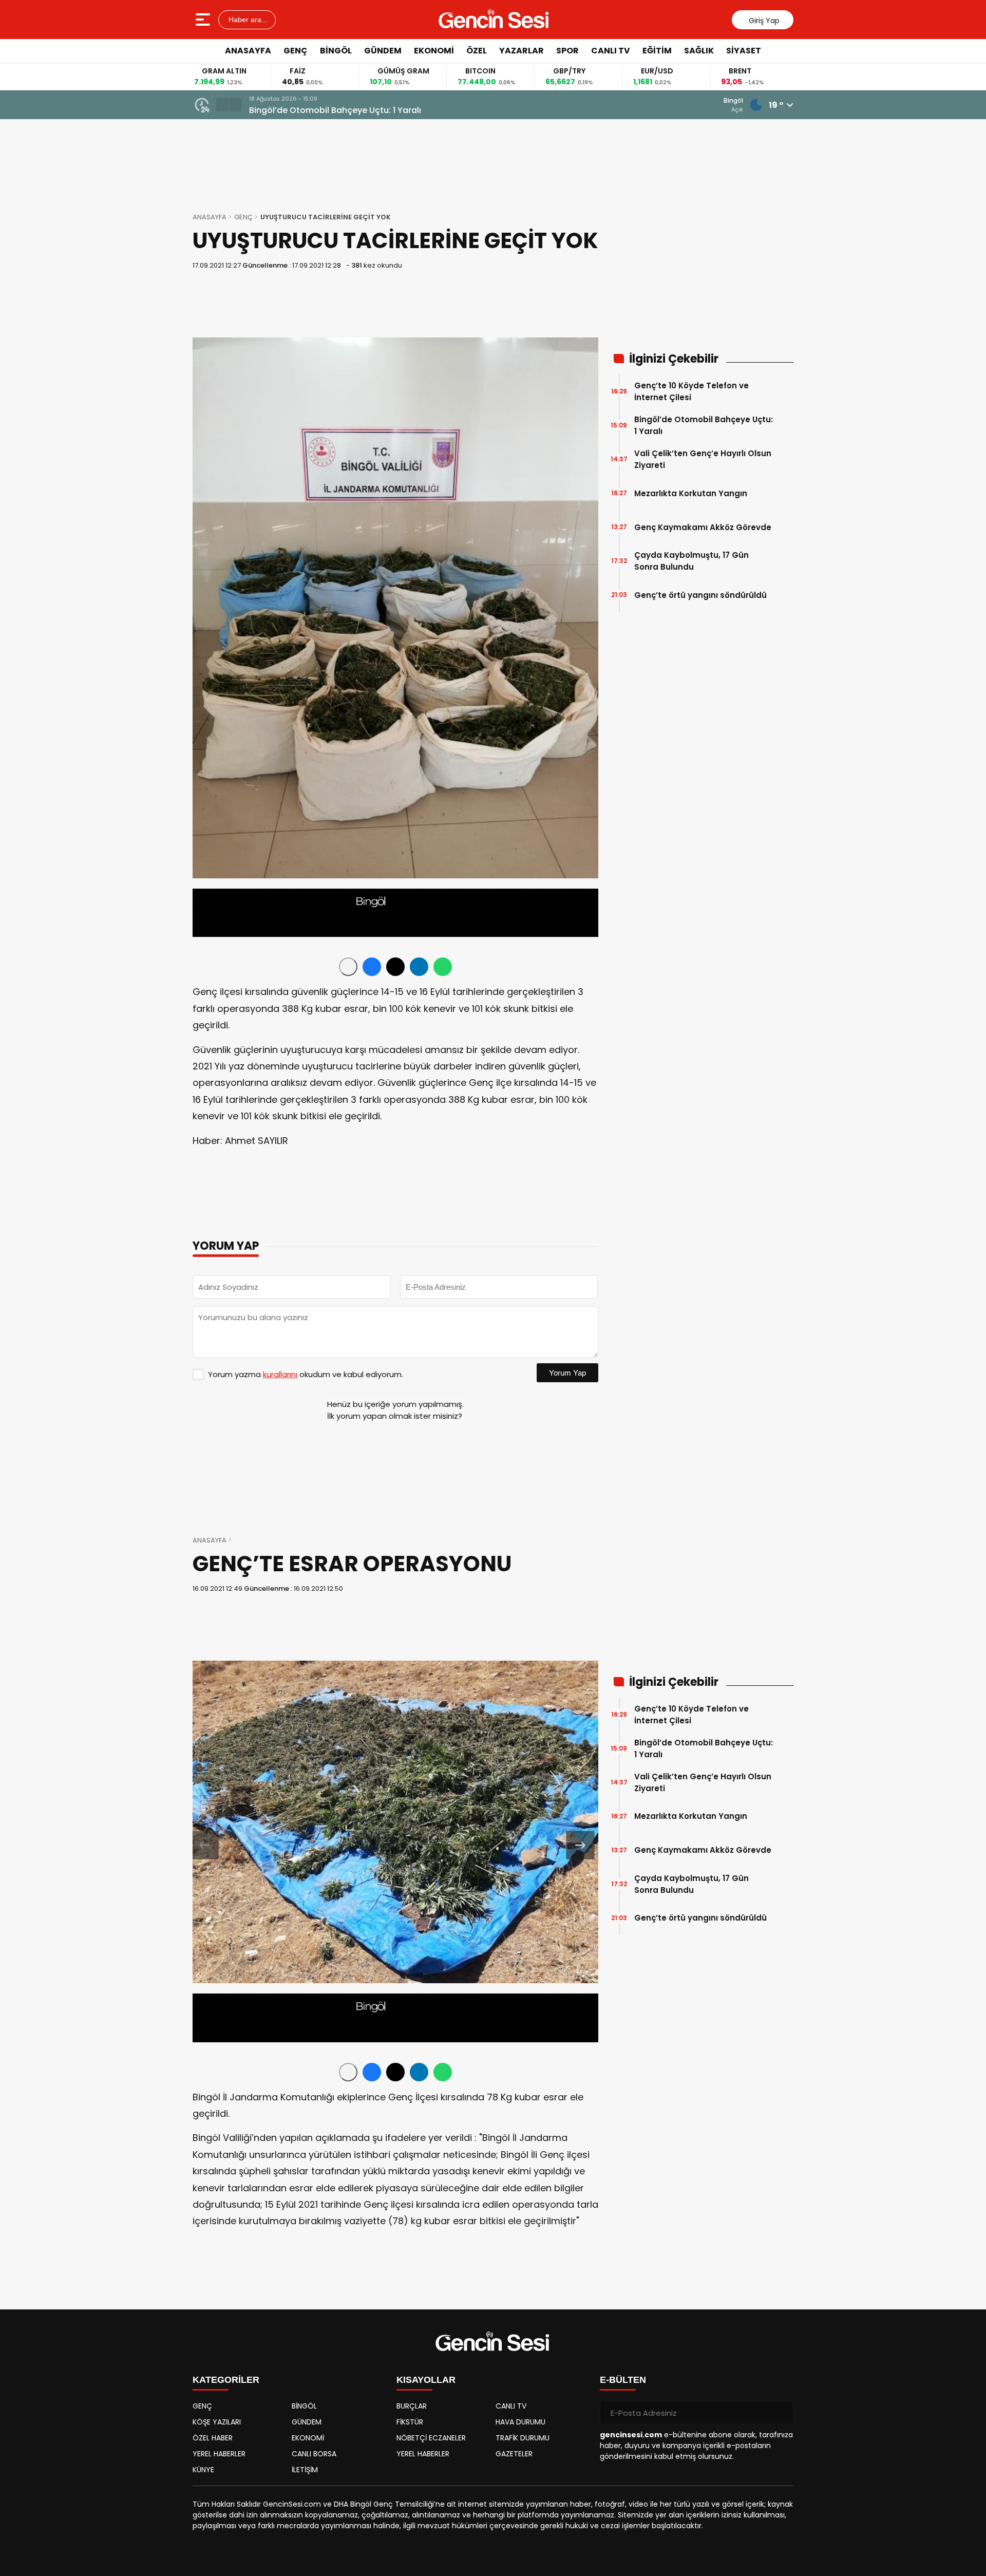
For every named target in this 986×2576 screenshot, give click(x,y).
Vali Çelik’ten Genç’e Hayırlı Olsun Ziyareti (703, 459)
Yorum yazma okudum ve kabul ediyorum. (306, 1374)
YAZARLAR (522, 51)
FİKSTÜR (410, 2422)
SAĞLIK (699, 51)
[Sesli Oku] (348, 967)
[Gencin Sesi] (494, 20)
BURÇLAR (412, 2406)
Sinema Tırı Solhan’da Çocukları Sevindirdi (336, 110)
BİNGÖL (336, 51)
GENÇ (296, 51)
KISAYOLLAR (426, 2380)
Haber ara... (247, 20)
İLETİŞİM (305, 2470)
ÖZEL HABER (213, 2438)
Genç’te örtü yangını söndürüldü (700, 595)
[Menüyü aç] (204, 20)
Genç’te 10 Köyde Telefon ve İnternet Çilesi (691, 391)
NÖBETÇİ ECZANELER (431, 2438)
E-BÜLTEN (623, 2380)
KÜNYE (203, 2470)
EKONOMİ (434, 51)
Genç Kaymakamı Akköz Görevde (703, 527)
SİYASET (744, 51)
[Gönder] (782, 2413)
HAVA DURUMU (520, 2422)
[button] (222, 105)
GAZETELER (514, 2454)
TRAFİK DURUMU (523, 2438)
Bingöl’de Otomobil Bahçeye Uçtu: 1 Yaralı (704, 425)
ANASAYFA (248, 51)
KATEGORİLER (226, 2380)
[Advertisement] (840, 218)
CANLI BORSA (314, 2454)
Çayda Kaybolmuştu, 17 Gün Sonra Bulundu (691, 561)
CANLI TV (611, 51)
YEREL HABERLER (219, 2454)
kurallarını (280, 1374)
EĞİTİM (657, 51)
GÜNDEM (383, 51)
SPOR (567, 51)
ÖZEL (477, 51)
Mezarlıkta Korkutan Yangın (691, 493)
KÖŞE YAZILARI (217, 2422)
